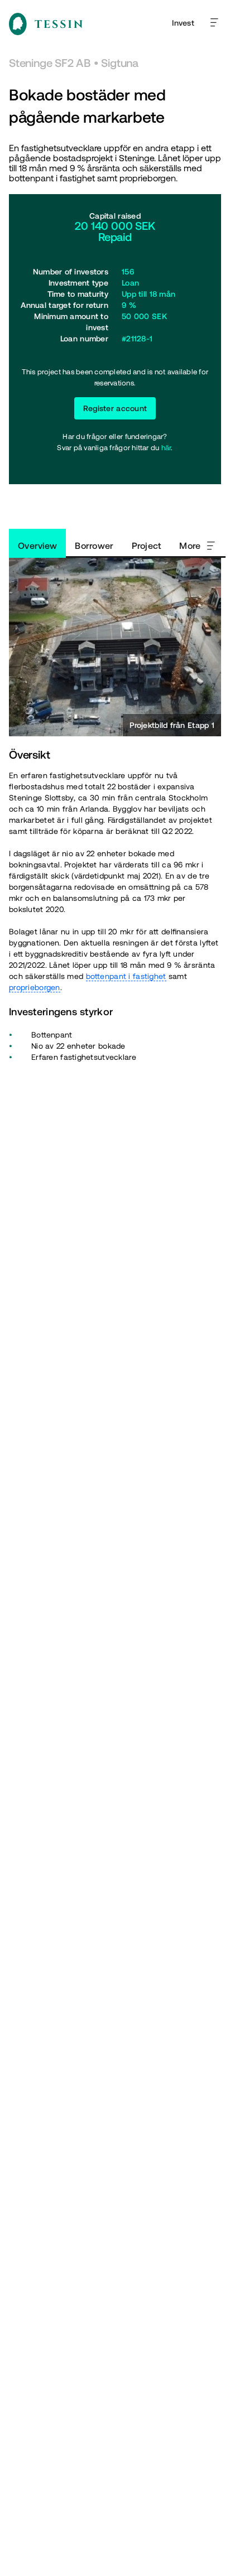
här (166, 448)
